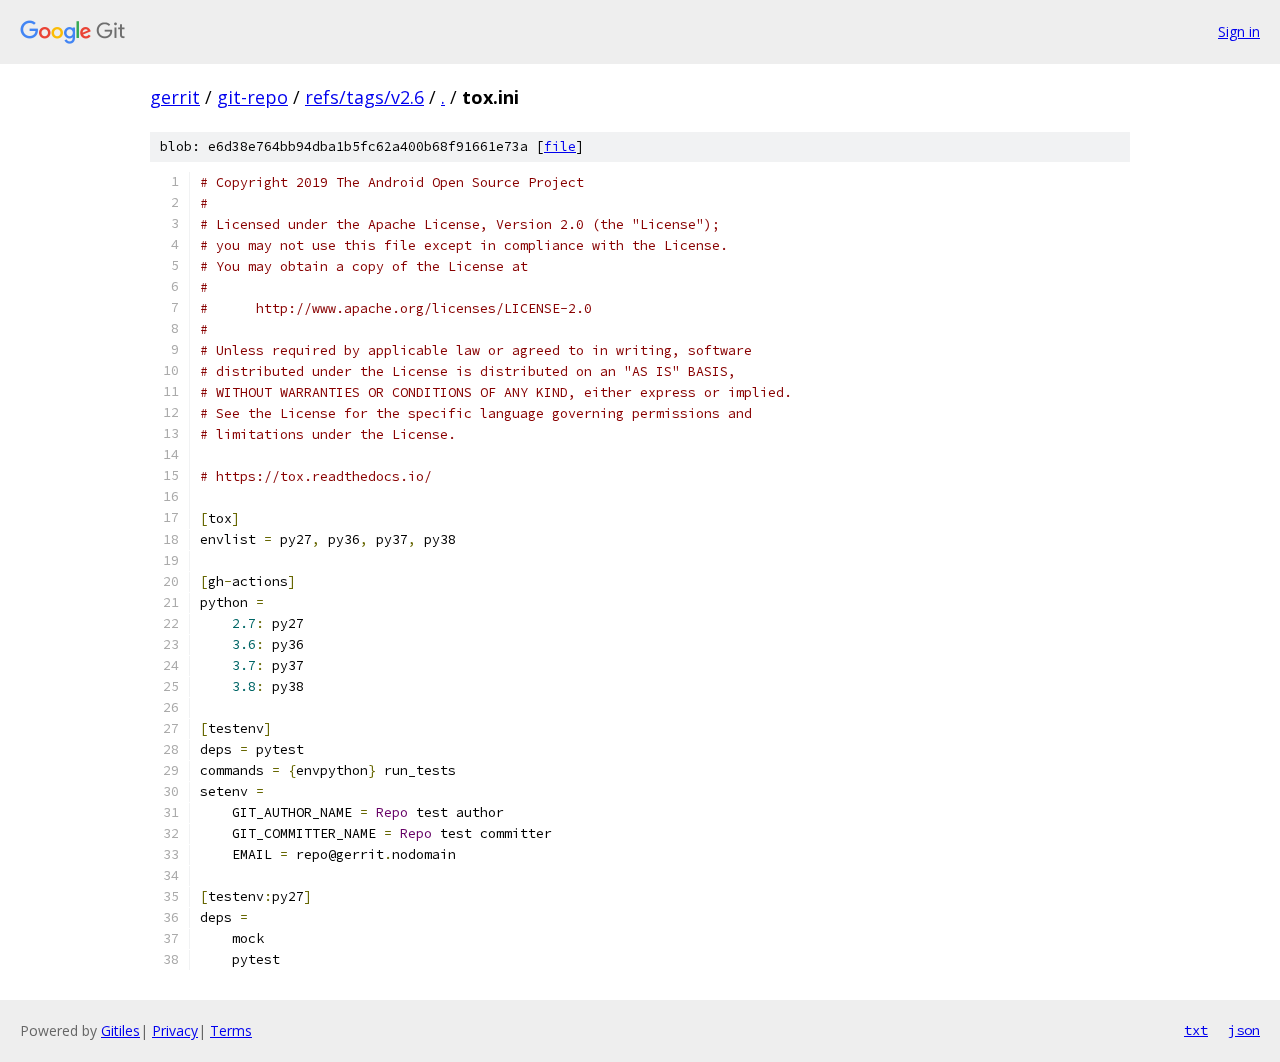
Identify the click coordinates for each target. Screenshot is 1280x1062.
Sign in (1239, 31)
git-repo (252, 97)
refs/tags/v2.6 (364, 97)
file (560, 146)
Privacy (175, 1030)
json (1244, 1030)
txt (1196, 1030)
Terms (231, 1030)
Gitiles (120, 1030)
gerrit (175, 97)
